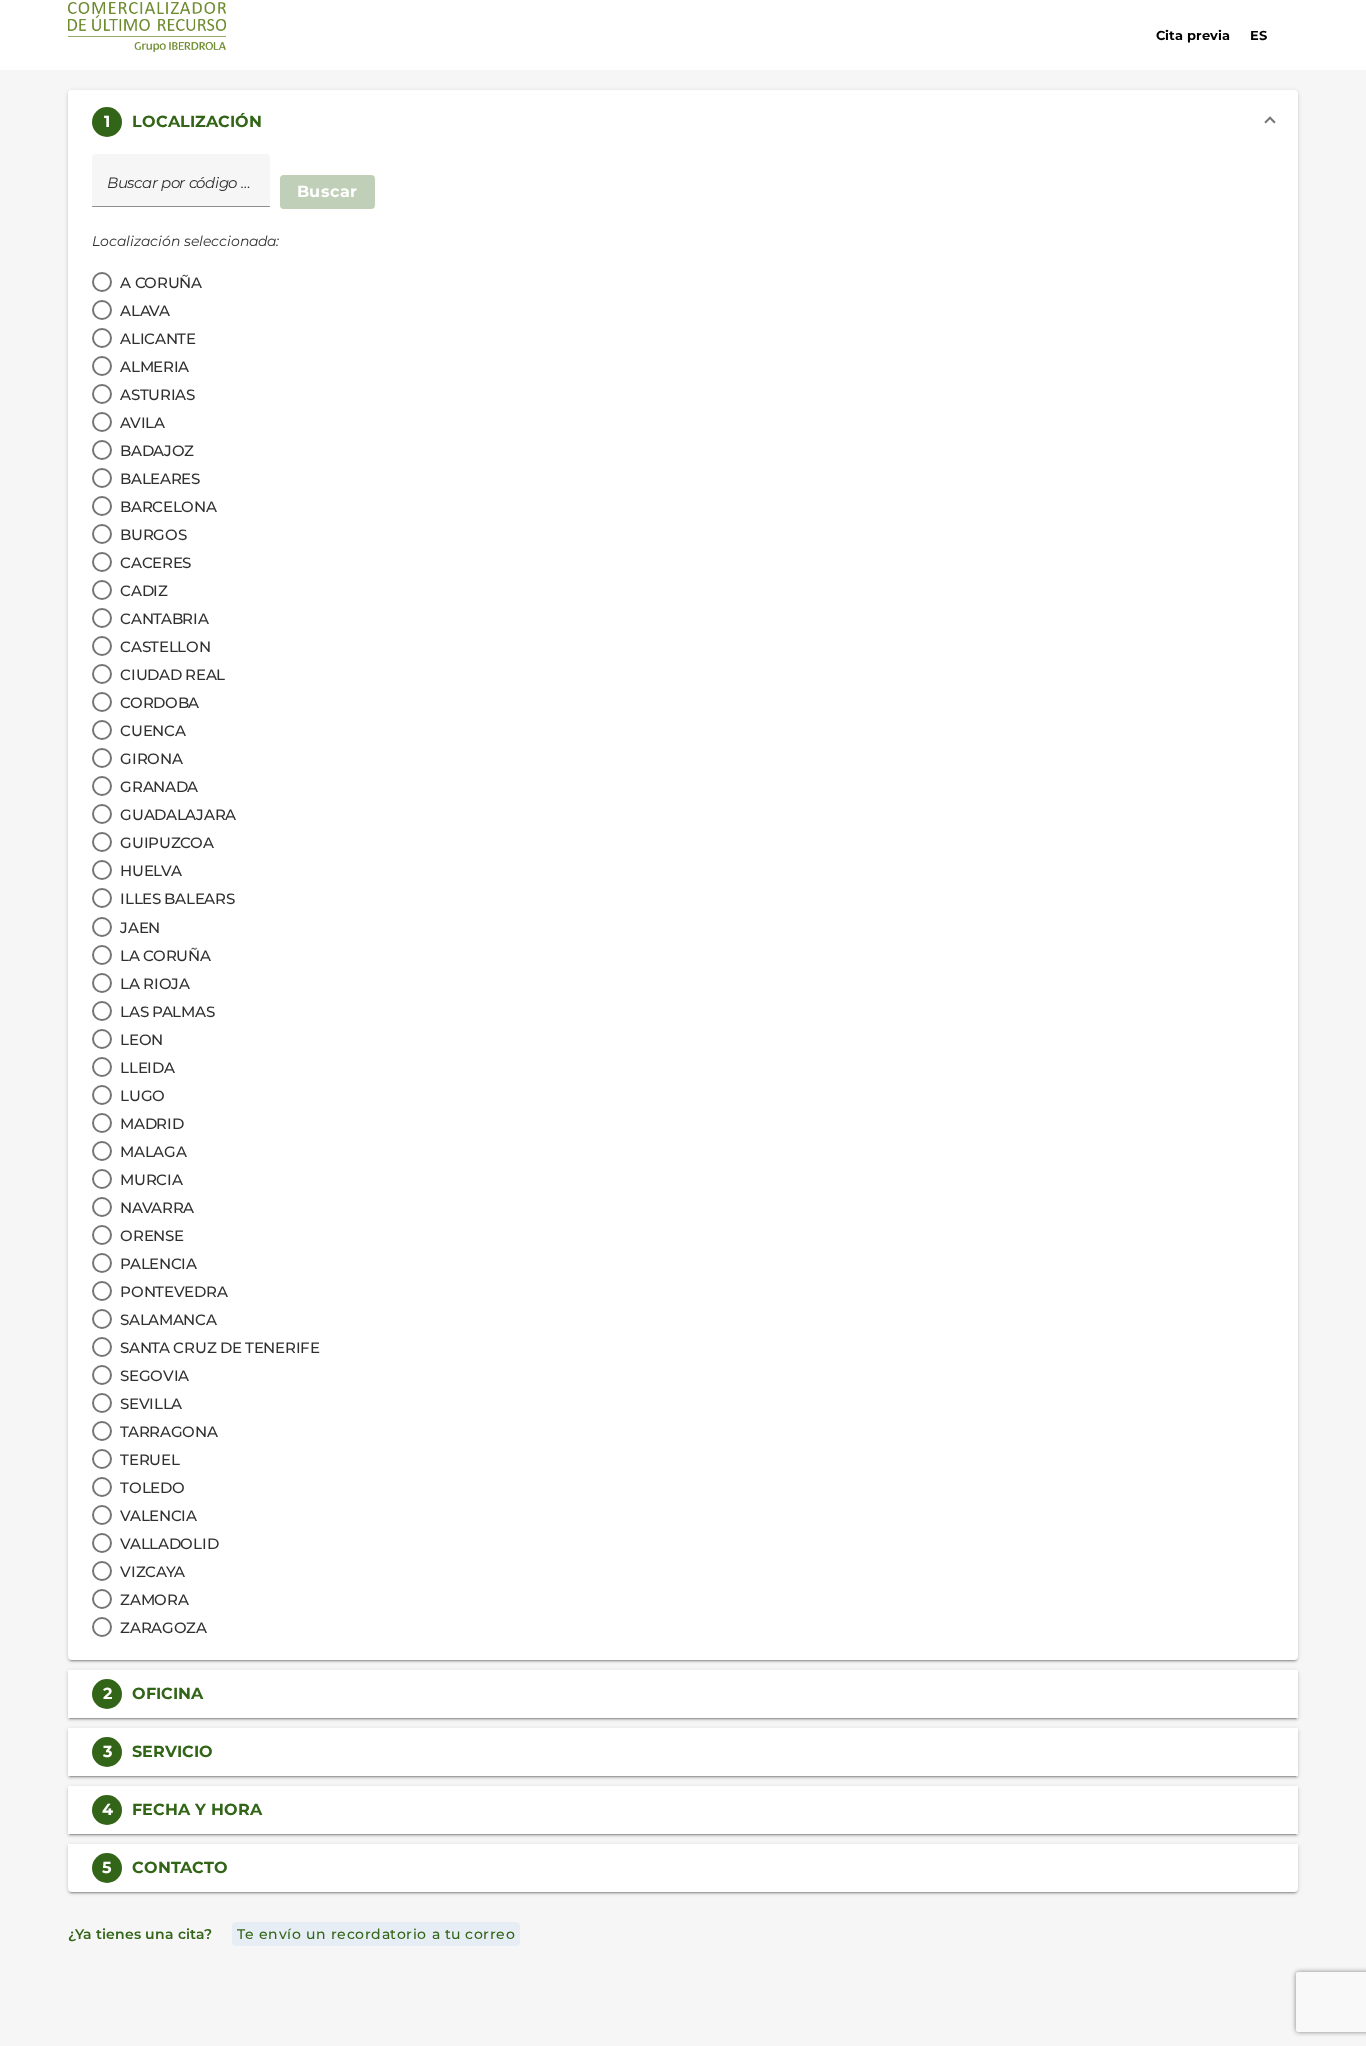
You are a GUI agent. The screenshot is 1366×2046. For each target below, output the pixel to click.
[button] (682, 122)
